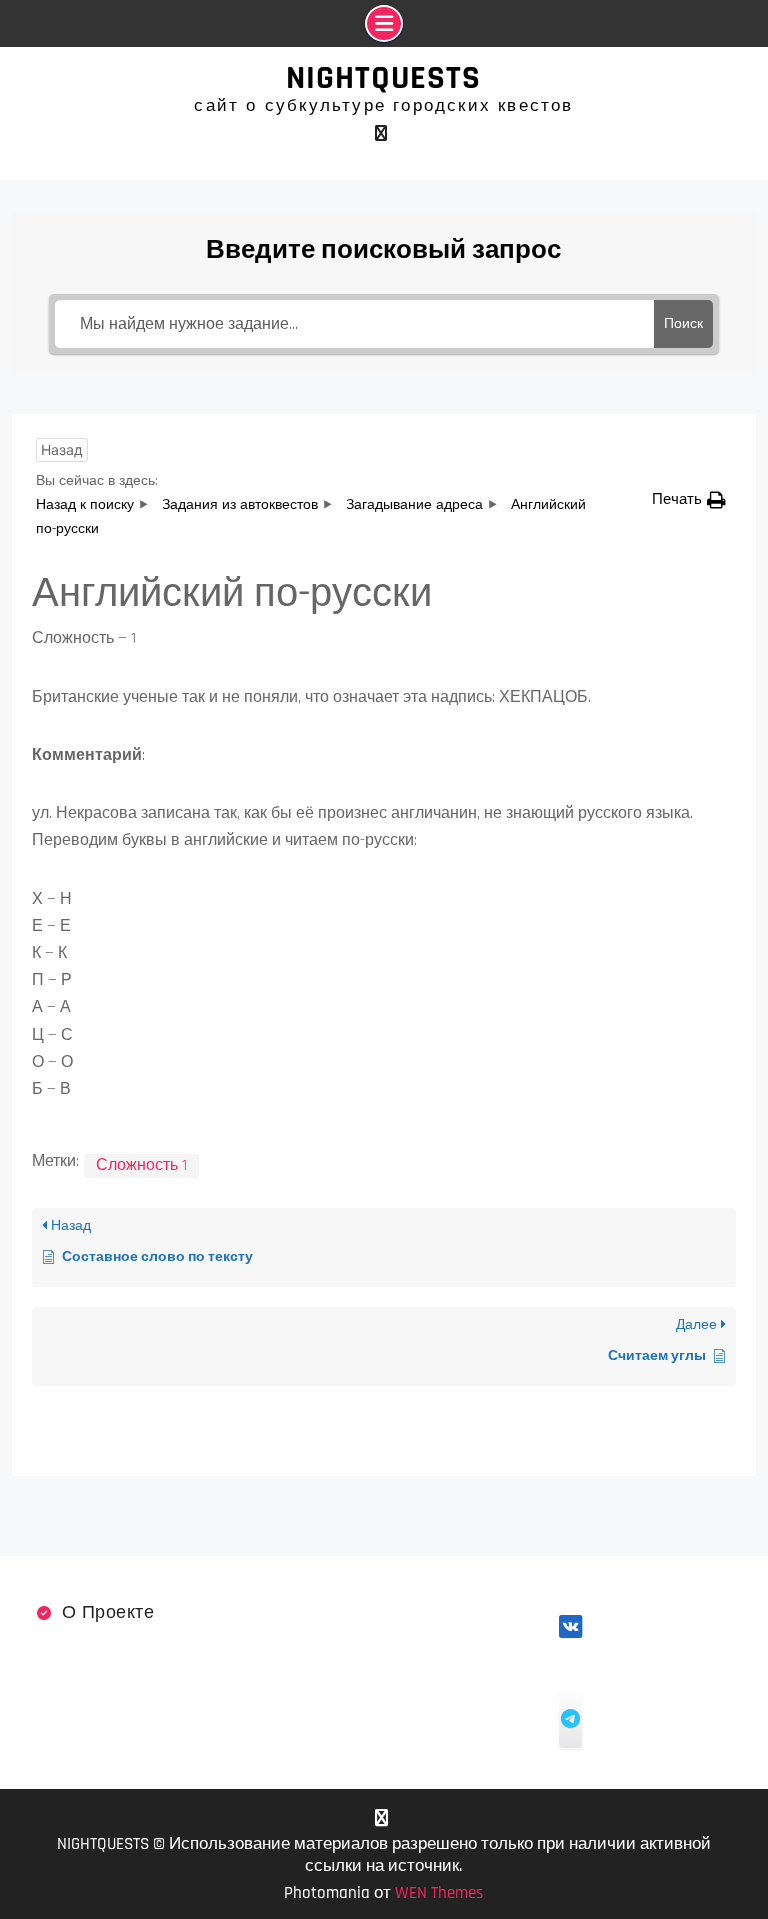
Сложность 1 (141, 1165)
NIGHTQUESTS (383, 78)
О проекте (108, 1612)
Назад (62, 449)
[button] (689, 499)
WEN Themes (439, 1893)
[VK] (381, 133)
